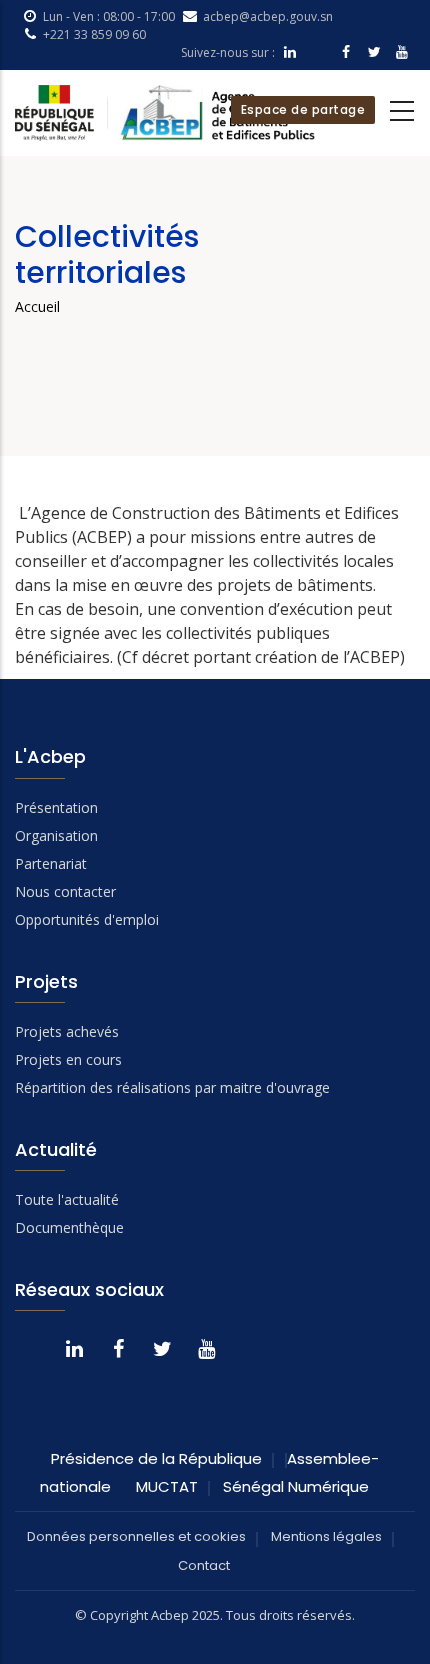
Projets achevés (67, 1031)
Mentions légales (326, 1536)
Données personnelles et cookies (136, 1536)
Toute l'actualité (67, 1199)
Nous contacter (65, 891)
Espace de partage (303, 109)
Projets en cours (68, 1059)
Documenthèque (69, 1227)
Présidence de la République (156, 1458)
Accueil (37, 306)
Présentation (56, 807)
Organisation (56, 835)
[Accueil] (165, 113)
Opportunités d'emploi (87, 919)
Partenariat (51, 863)
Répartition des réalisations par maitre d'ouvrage (172, 1087)
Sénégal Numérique (296, 1486)
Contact (204, 1565)
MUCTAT (167, 1486)
